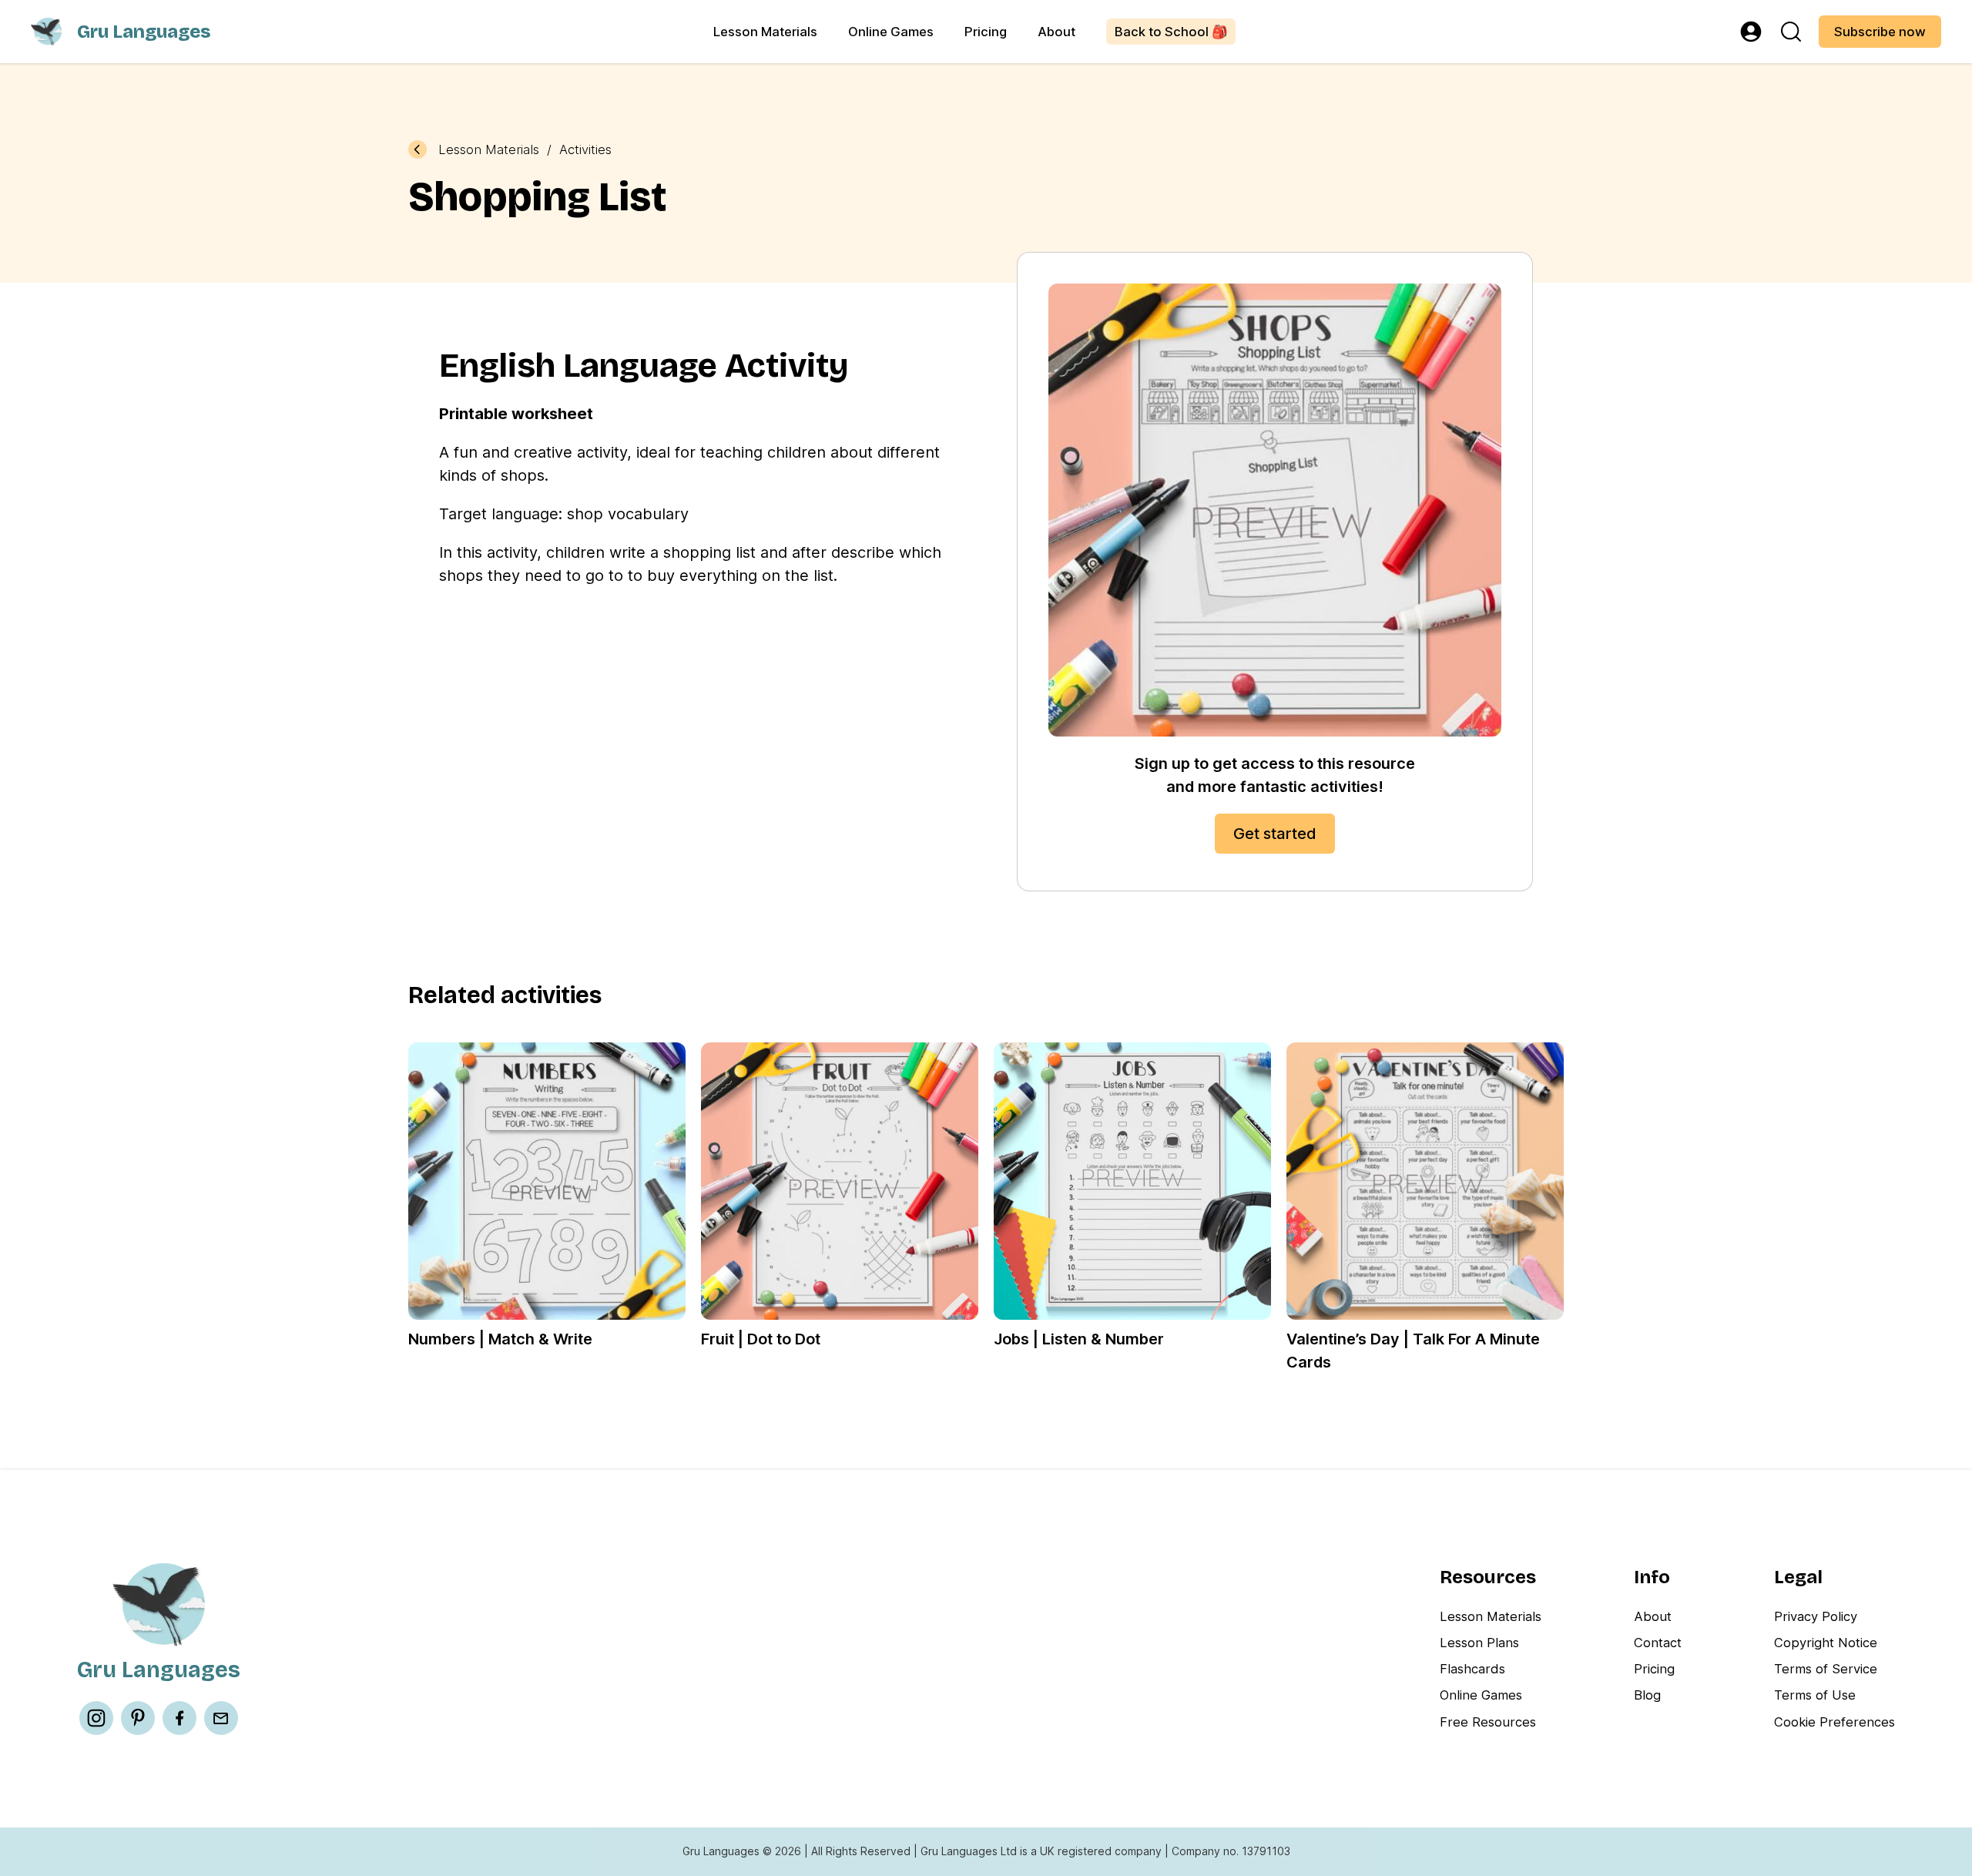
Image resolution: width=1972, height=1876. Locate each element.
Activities (585, 150)
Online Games (891, 32)
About (1056, 32)
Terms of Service (1826, 1669)
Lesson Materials (765, 32)
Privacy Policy (1816, 1616)
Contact (1658, 1643)
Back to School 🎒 (1171, 32)
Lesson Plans (1479, 1643)
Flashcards (1472, 1669)
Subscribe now (1880, 32)
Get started (1275, 834)
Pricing (986, 32)
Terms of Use (1815, 1695)
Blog (1647, 1695)
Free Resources (1488, 1722)
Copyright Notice (1826, 1643)
